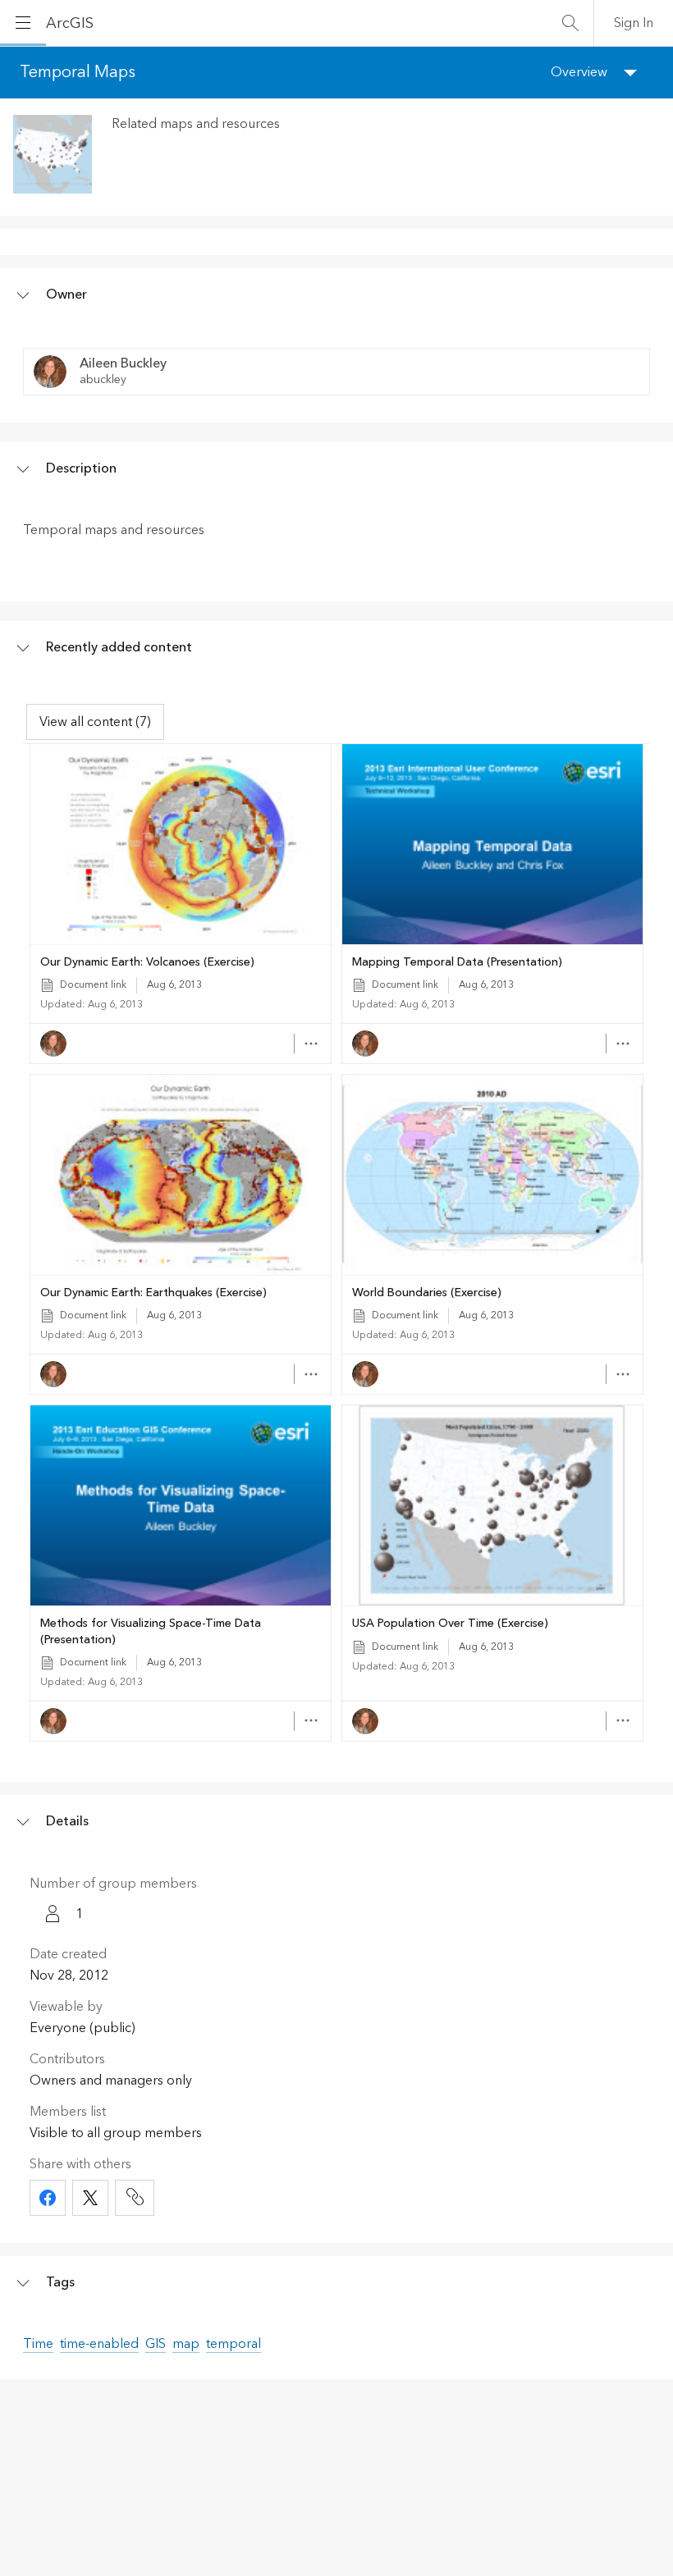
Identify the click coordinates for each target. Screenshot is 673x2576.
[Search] (570, 23)
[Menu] (23, 23)
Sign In (634, 23)
